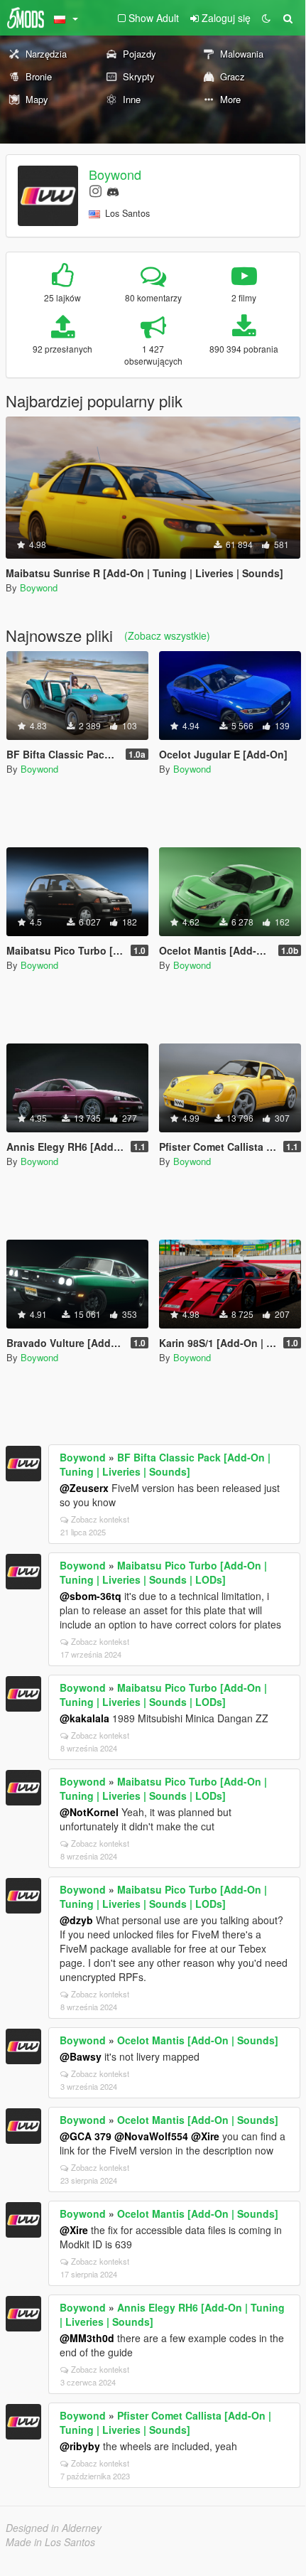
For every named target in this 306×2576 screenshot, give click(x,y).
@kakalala (84, 1718)
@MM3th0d (87, 2338)
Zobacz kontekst (100, 1519)
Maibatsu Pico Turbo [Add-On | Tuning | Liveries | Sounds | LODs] (163, 1572)
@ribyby (80, 2446)
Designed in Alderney (54, 2528)
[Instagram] (95, 190)
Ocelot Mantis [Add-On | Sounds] (198, 2040)
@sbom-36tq (91, 1596)
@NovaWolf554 (151, 2136)
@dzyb (76, 1920)
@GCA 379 (86, 2136)
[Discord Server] (113, 190)
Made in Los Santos (50, 2542)
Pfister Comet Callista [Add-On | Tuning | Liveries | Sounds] (165, 2422)
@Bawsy (81, 2056)
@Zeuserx (84, 1488)
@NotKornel (89, 1812)
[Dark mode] (266, 18)
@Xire (205, 2136)
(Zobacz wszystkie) (167, 635)
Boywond (115, 174)
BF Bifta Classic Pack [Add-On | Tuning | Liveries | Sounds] (165, 1464)
